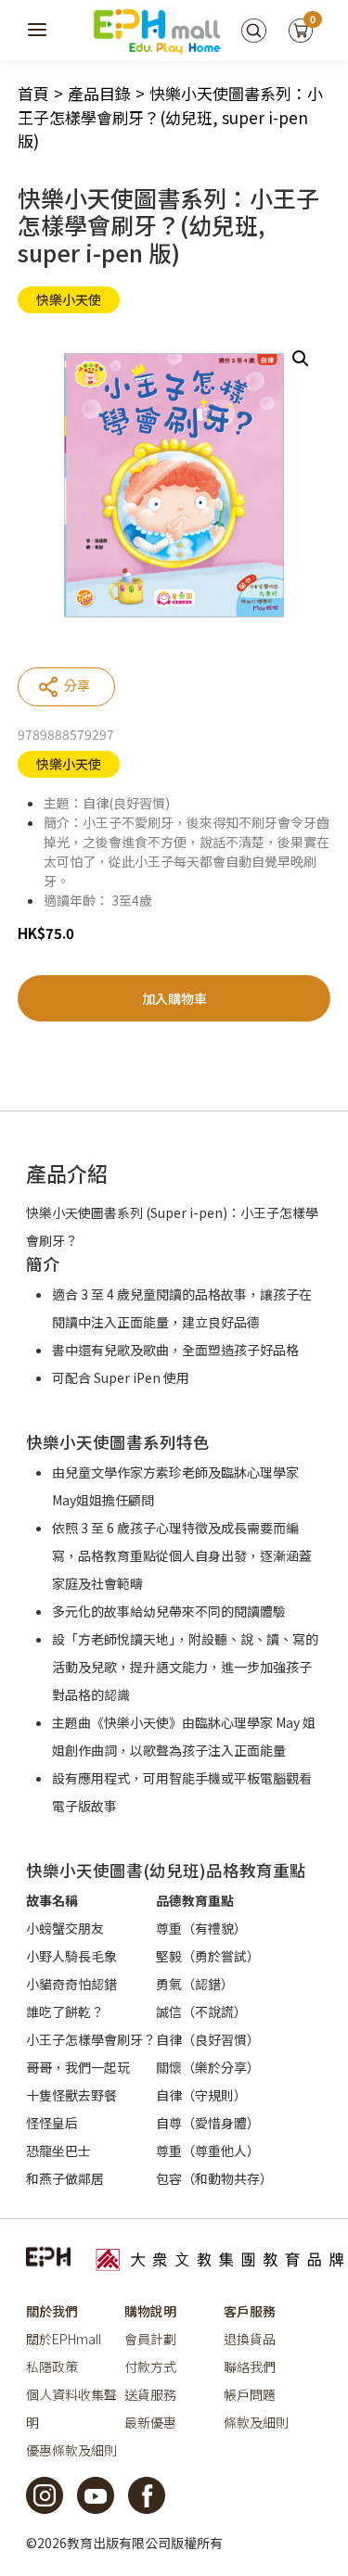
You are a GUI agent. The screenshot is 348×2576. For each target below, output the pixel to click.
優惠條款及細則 (71, 2450)
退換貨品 (250, 2339)
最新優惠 (150, 2422)
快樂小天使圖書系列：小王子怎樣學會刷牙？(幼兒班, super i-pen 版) (170, 117)
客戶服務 (250, 2311)
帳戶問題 (250, 2394)
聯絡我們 (250, 2367)
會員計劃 (150, 2339)
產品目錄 (99, 93)
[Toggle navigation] (38, 31)
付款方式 (150, 2367)
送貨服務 (150, 2394)
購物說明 (150, 2311)
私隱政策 (52, 2367)
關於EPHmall (64, 2339)
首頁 (33, 93)
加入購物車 (174, 998)
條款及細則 (256, 2422)
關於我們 (52, 2311)
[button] (301, 359)
